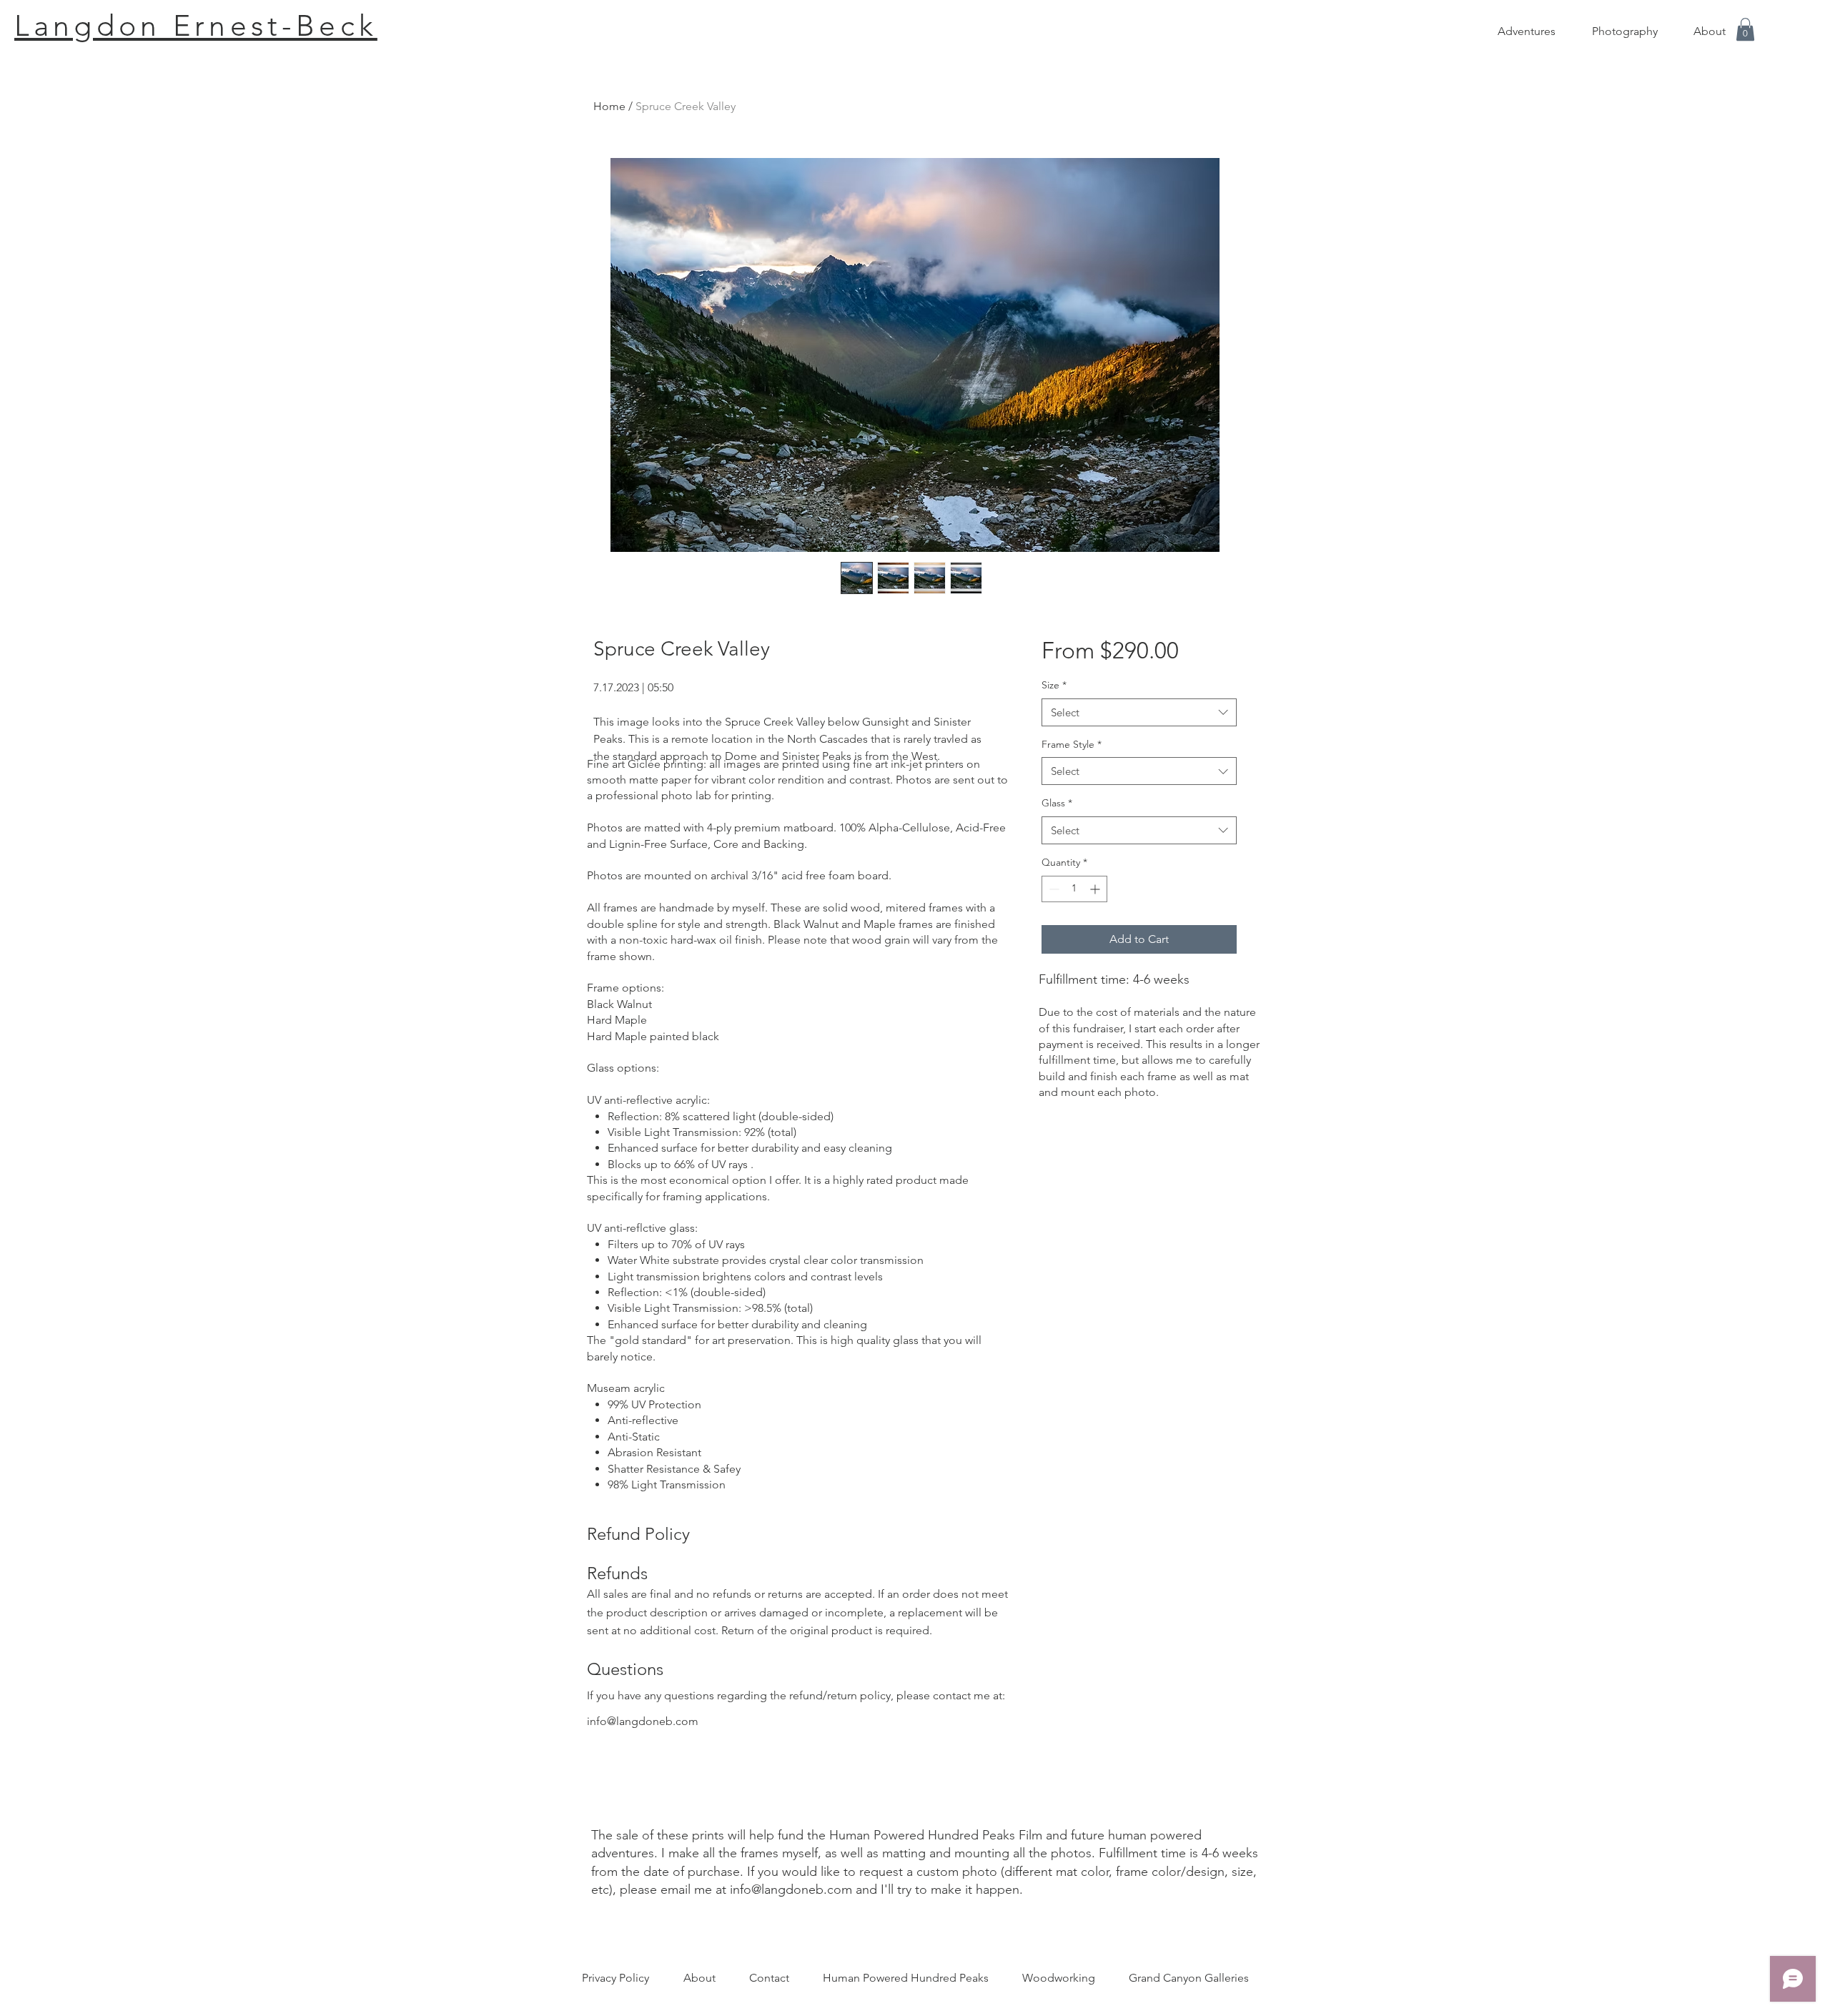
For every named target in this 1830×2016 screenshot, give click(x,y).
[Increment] (1096, 889)
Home (609, 106)
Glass (1057, 803)
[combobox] (1139, 712)
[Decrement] (1053, 889)
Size (1054, 685)
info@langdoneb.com (643, 1721)
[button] (1745, 29)
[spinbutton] (1074, 889)
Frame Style (1072, 744)
